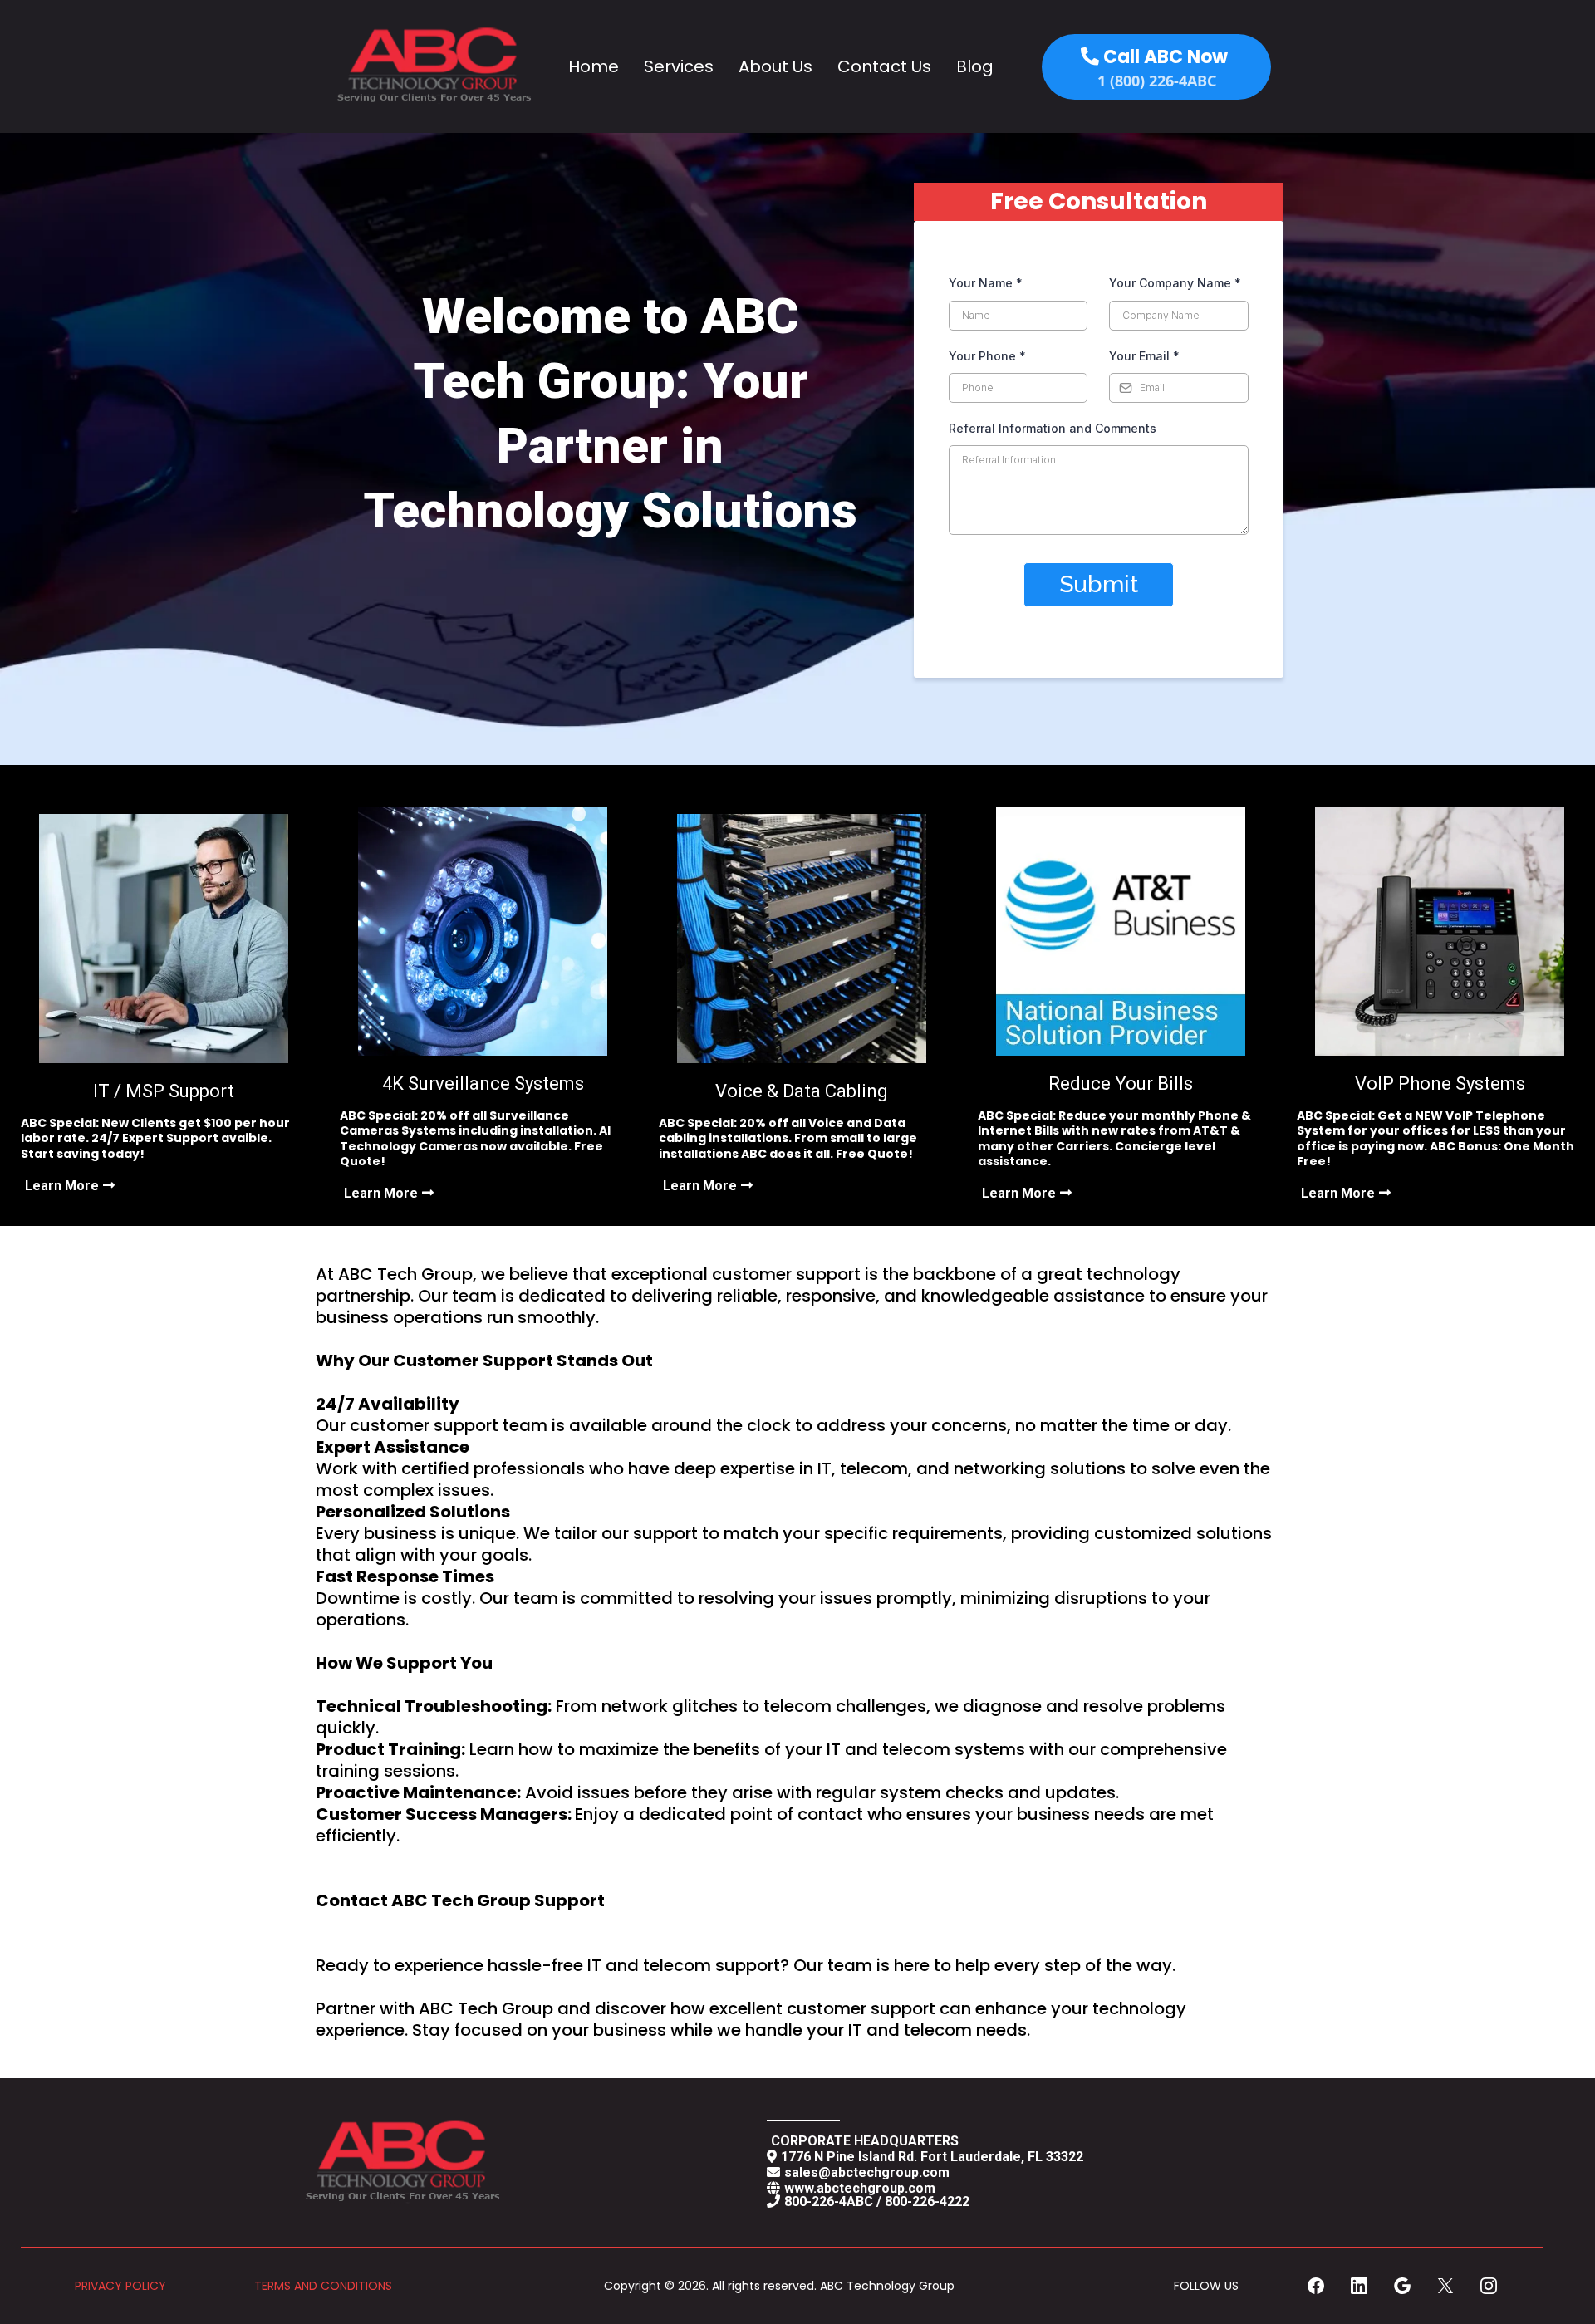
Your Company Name (1175, 283)
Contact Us (884, 66)
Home (594, 66)
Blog (975, 66)
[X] (1445, 2286)
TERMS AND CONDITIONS (323, 2286)
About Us (775, 66)
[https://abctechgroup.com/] (432, 66)
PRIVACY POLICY (120, 2286)
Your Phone (987, 356)
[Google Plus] (1402, 2286)
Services (679, 66)
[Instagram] (1489, 2286)
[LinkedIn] (1359, 2286)
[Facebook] (1316, 2286)
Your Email (1144, 356)
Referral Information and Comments (1053, 428)
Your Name (986, 283)
